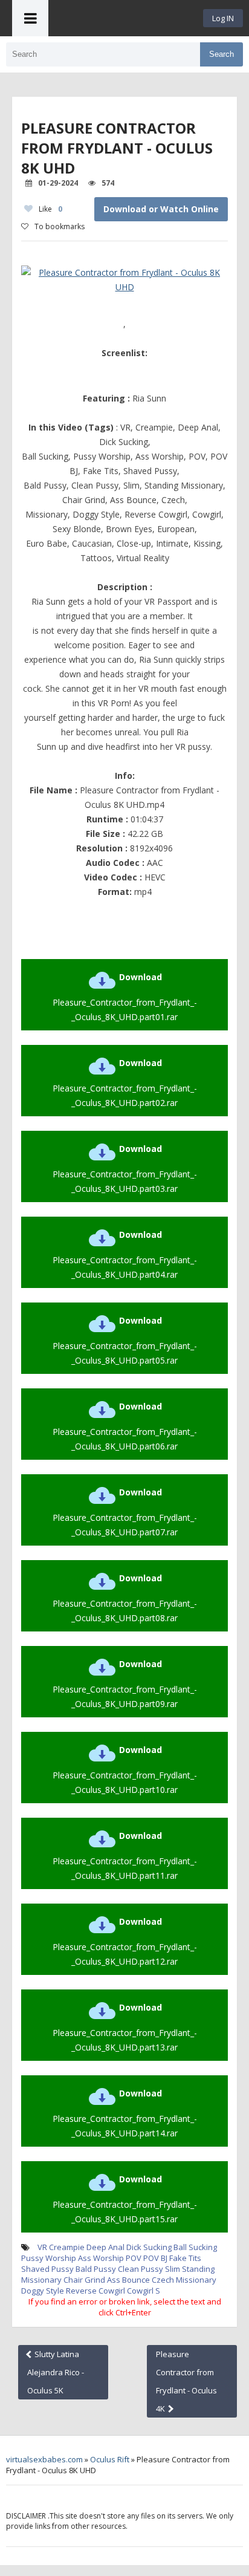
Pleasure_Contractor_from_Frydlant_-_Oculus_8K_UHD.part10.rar (125, 1770)
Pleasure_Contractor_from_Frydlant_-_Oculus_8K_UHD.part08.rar (125, 1598)
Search (222, 54)
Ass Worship (101, 2258)
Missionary (196, 2280)
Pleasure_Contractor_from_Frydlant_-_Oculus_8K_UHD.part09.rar (125, 1684)
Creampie (67, 2247)
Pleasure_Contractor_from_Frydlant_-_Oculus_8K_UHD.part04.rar (125, 1254)
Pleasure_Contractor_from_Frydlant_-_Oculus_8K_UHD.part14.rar (125, 2113)
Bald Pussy (96, 2269)
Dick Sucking (149, 2247)
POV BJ (155, 2258)
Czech (163, 2280)
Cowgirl (140, 2291)
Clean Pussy (141, 2269)
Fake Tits (185, 2258)
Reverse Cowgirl (95, 2291)
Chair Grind (84, 2280)
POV (134, 2258)
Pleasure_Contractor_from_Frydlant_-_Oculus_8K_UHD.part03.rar (125, 1169)
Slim (173, 2269)
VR (42, 2247)
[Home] (126, 18)
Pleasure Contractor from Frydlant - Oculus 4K (186, 2381)
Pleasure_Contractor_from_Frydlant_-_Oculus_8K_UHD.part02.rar (125, 1083)
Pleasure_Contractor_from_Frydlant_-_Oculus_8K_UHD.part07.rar (125, 1512)
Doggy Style (43, 2291)
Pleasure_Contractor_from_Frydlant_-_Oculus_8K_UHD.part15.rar (125, 2199)
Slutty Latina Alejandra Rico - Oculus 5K (56, 2372)
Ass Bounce (128, 2280)
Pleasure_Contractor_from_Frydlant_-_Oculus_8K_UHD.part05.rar (125, 1340)
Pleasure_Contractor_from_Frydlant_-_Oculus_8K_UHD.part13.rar (125, 2027)
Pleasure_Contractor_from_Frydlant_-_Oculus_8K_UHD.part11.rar (125, 1856)
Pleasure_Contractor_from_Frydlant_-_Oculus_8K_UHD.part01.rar (125, 997)
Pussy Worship (49, 2258)
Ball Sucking (195, 2247)
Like (50, 209)
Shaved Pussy (47, 2269)
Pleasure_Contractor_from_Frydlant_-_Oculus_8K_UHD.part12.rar (125, 1941)
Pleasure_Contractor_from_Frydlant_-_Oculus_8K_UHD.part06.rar (125, 1426)
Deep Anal (105, 2247)
